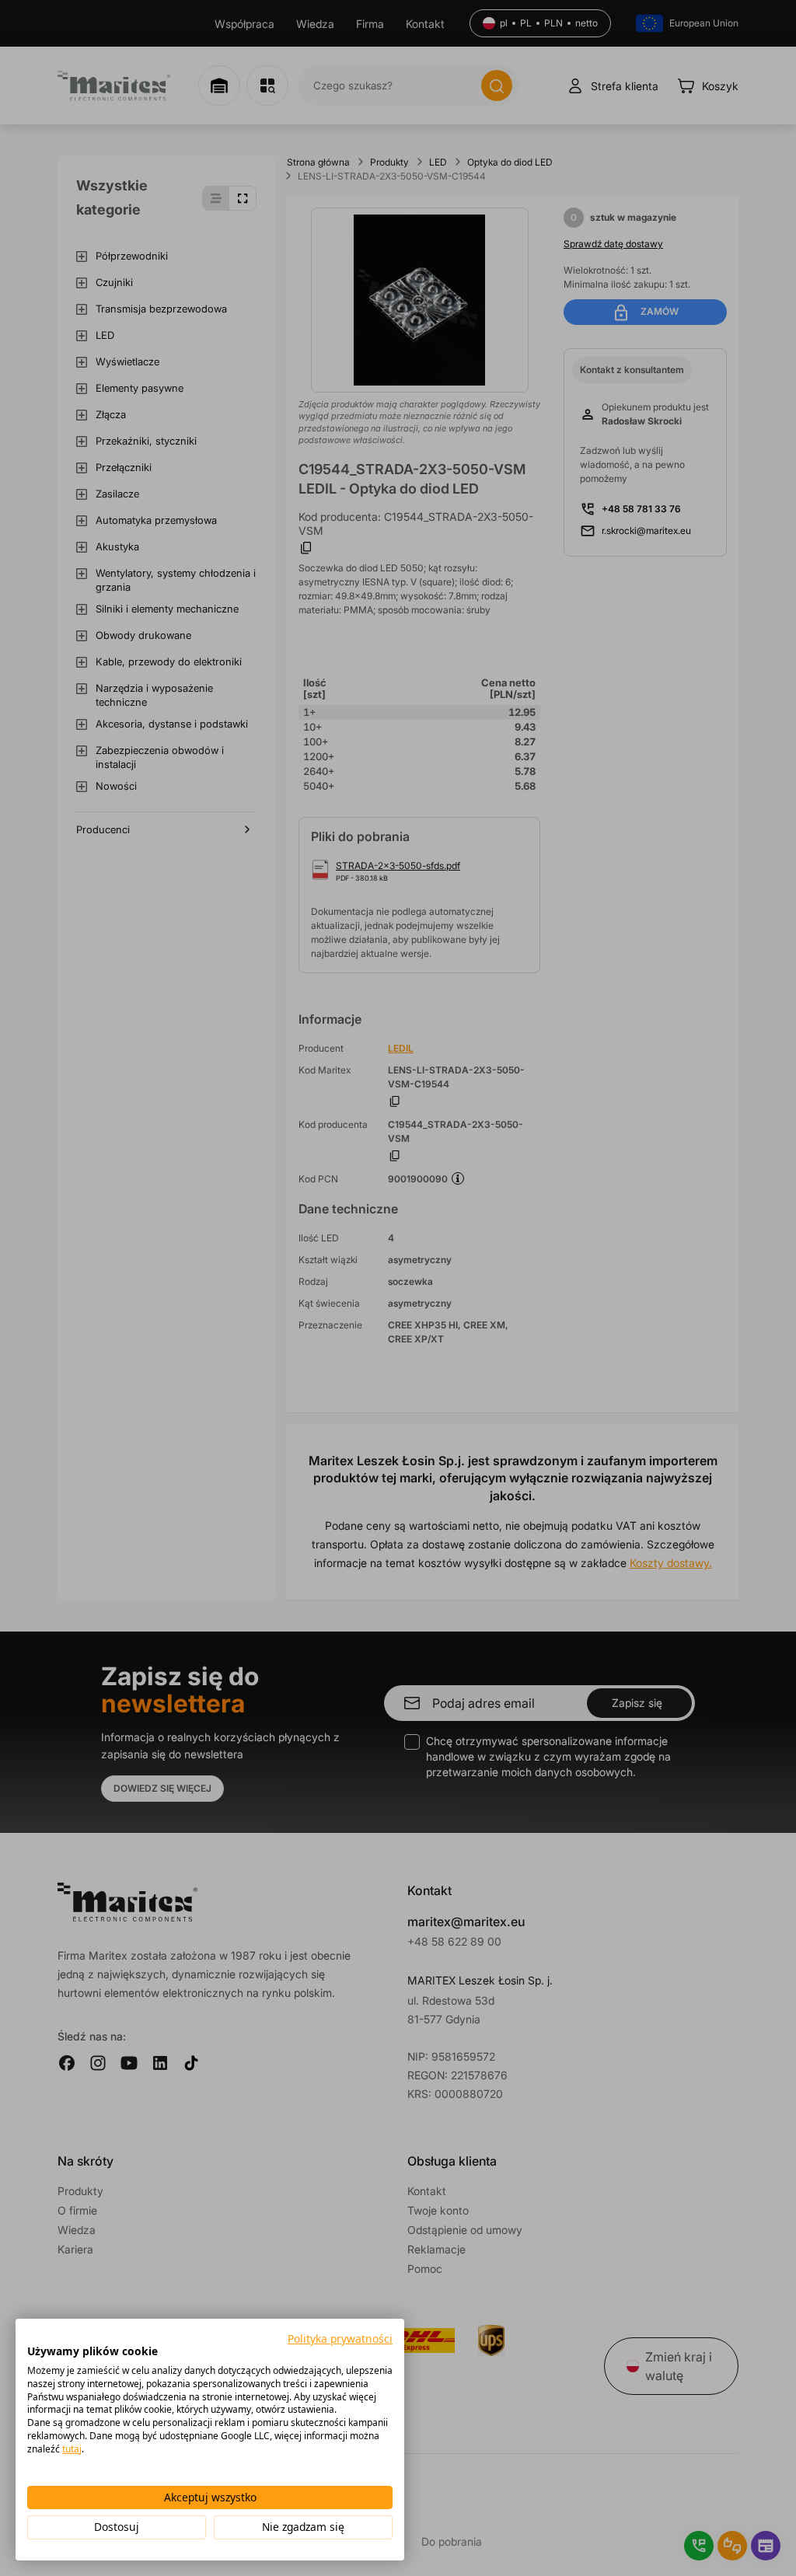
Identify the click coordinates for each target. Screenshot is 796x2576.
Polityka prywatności (340, 2339)
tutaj (72, 2449)
